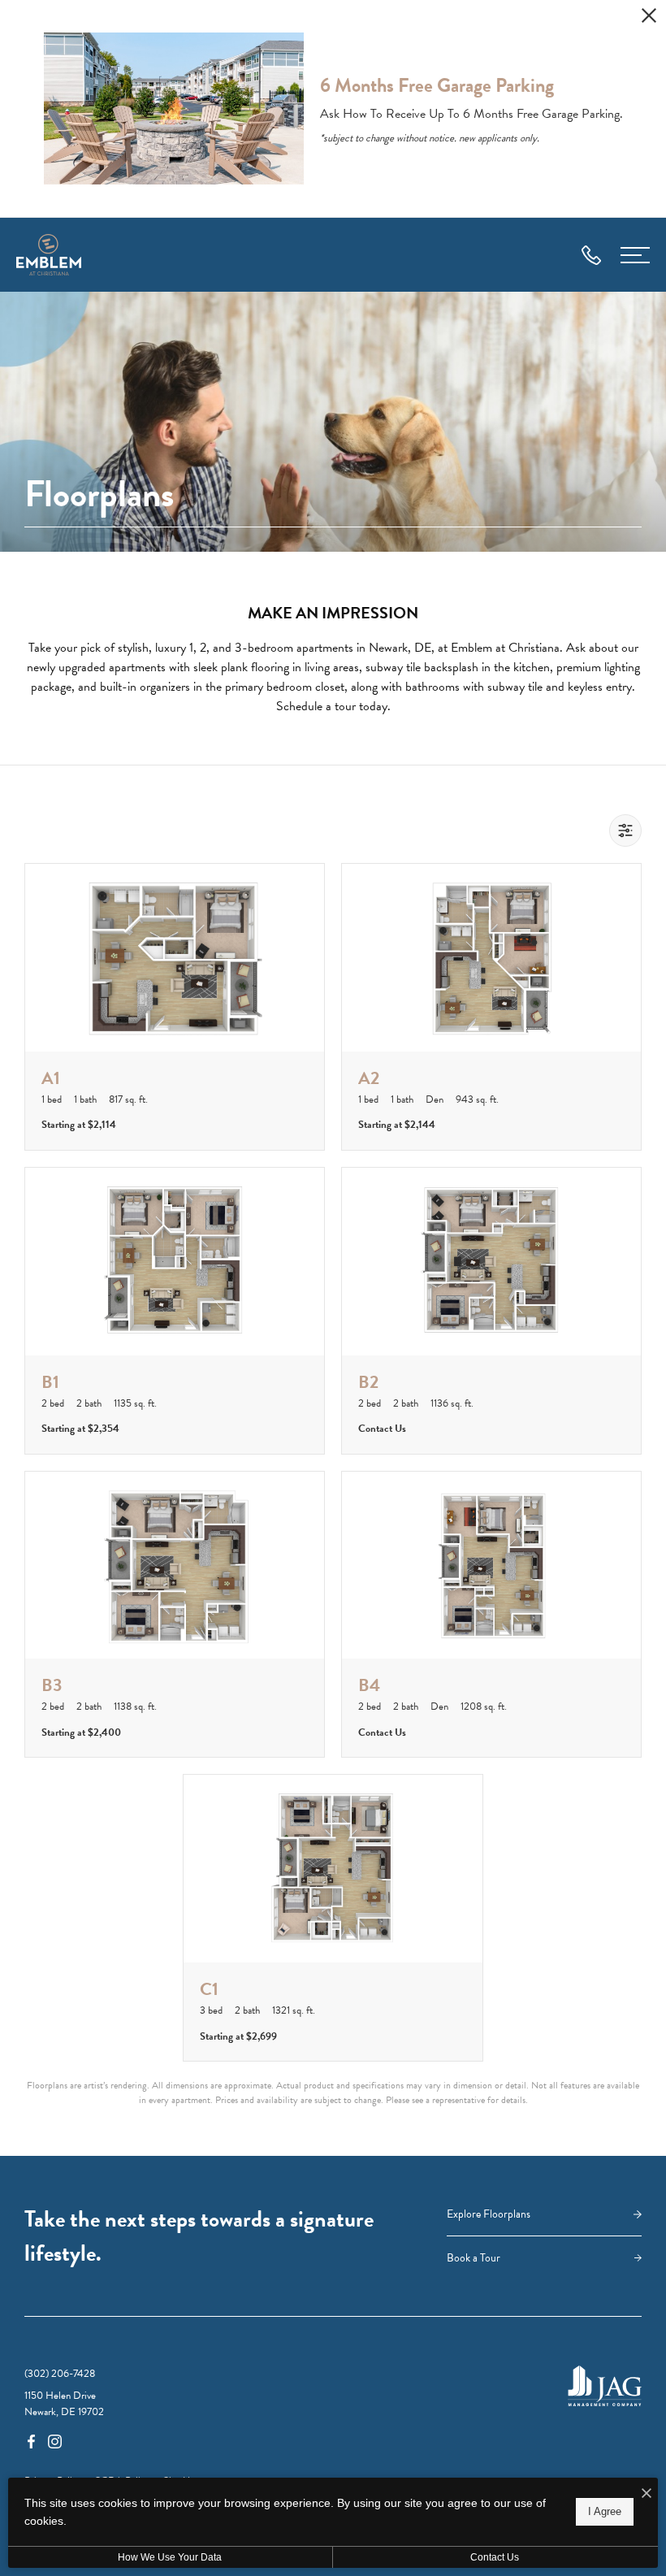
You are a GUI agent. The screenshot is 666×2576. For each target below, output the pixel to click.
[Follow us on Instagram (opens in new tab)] (55, 2440)
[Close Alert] (649, 18)
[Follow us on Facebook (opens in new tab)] (31, 2440)
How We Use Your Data (170, 2557)
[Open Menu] (635, 255)
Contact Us (495, 2557)
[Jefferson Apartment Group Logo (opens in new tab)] (605, 2386)
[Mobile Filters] (625, 830)
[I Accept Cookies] (647, 2494)
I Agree (605, 2511)
